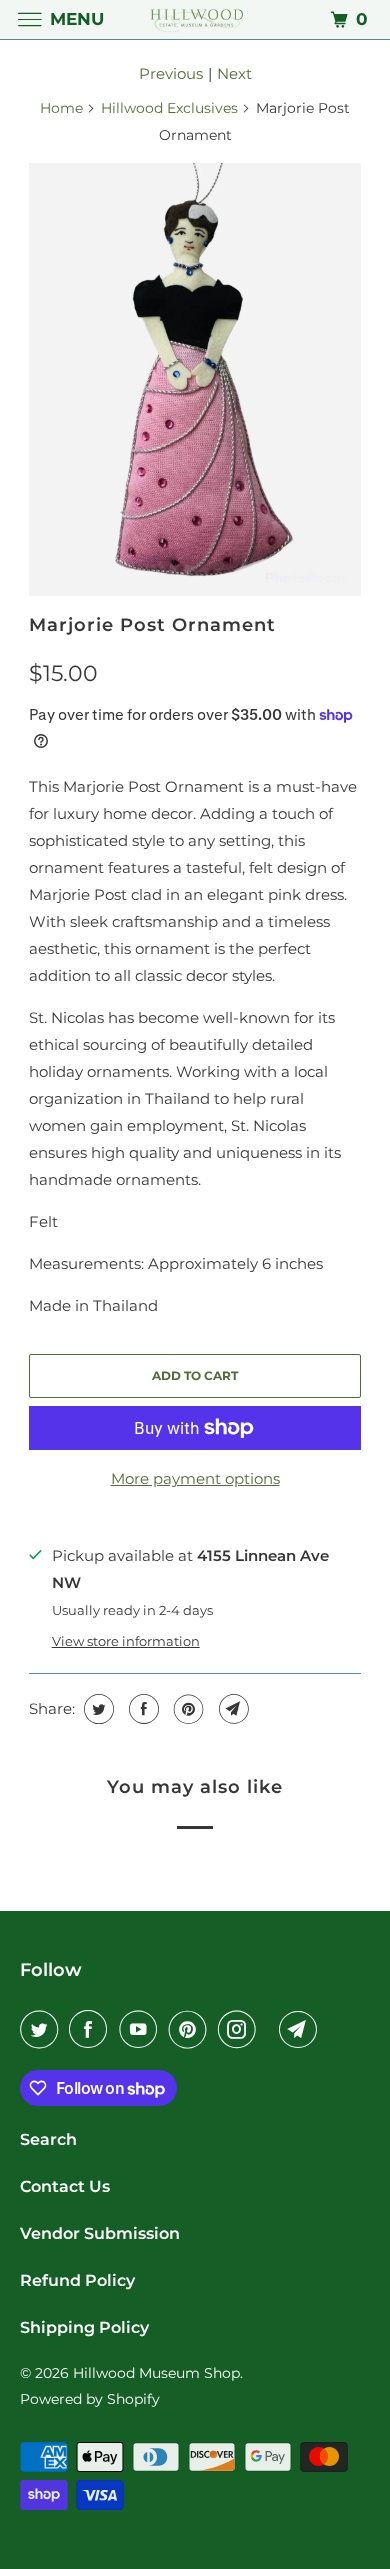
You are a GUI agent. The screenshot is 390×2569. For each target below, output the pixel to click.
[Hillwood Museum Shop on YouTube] (142, 2029)
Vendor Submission (100, 2233)
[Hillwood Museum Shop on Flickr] (272, 2029)
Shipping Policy (84, 2327)
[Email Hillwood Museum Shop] (302, 2029)
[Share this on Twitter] (96, 1709)
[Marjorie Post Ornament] (195, 379)
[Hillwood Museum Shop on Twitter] (43, 2029)
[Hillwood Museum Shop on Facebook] (92, 2029)
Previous (171, 73)
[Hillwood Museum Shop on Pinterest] (192, 2029)
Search (48, 2139)
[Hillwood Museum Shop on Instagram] (241, 2029)
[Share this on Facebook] (141, 1709)
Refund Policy (77, 2280)
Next (234, 73)
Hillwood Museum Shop (156, 2373)
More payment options (195, 1478)
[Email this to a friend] (231, 1709)
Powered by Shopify (90, 2399)
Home (61, 108)
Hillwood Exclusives (169, 108)
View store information (126, 1641)
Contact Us (65, 2186)
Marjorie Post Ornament (152, 625)
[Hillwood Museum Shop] (195, 19)
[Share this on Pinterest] (186, 1709)
